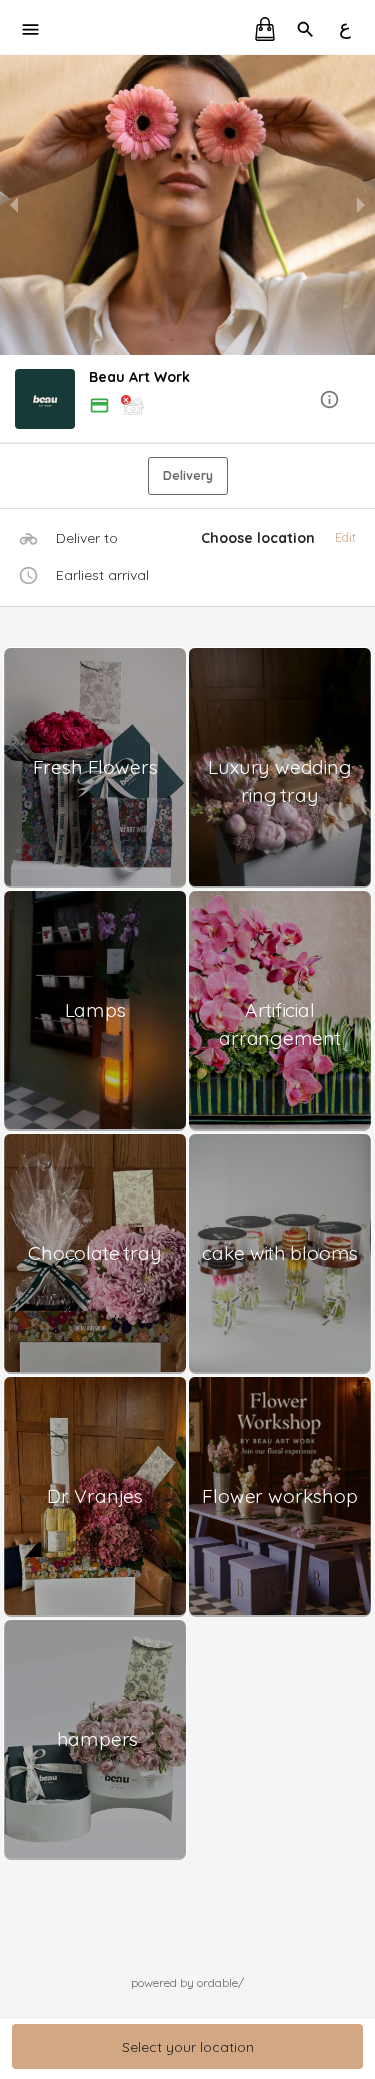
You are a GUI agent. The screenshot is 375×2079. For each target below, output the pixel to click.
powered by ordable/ (187, 1982)
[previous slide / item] (14, 205)
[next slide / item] (361, 205)
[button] (187, 400)
